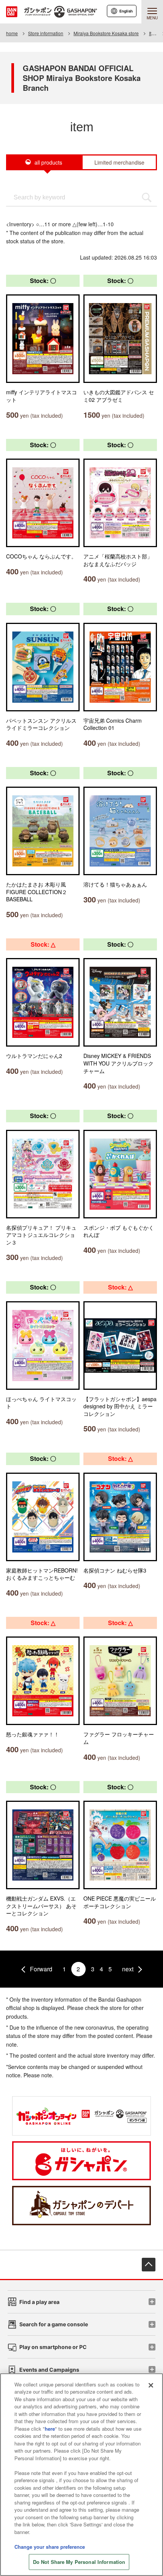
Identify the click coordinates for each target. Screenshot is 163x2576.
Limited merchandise (119, 162)
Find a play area (39, 2302)
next (128, 1969)
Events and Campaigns (49, 2370)
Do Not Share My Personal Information (79, 2562)
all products (48, 162)
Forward (41, 1969)
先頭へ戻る (149, 2265)
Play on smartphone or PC (53, 2347)
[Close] (151, 2385)
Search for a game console (54, 2324)
